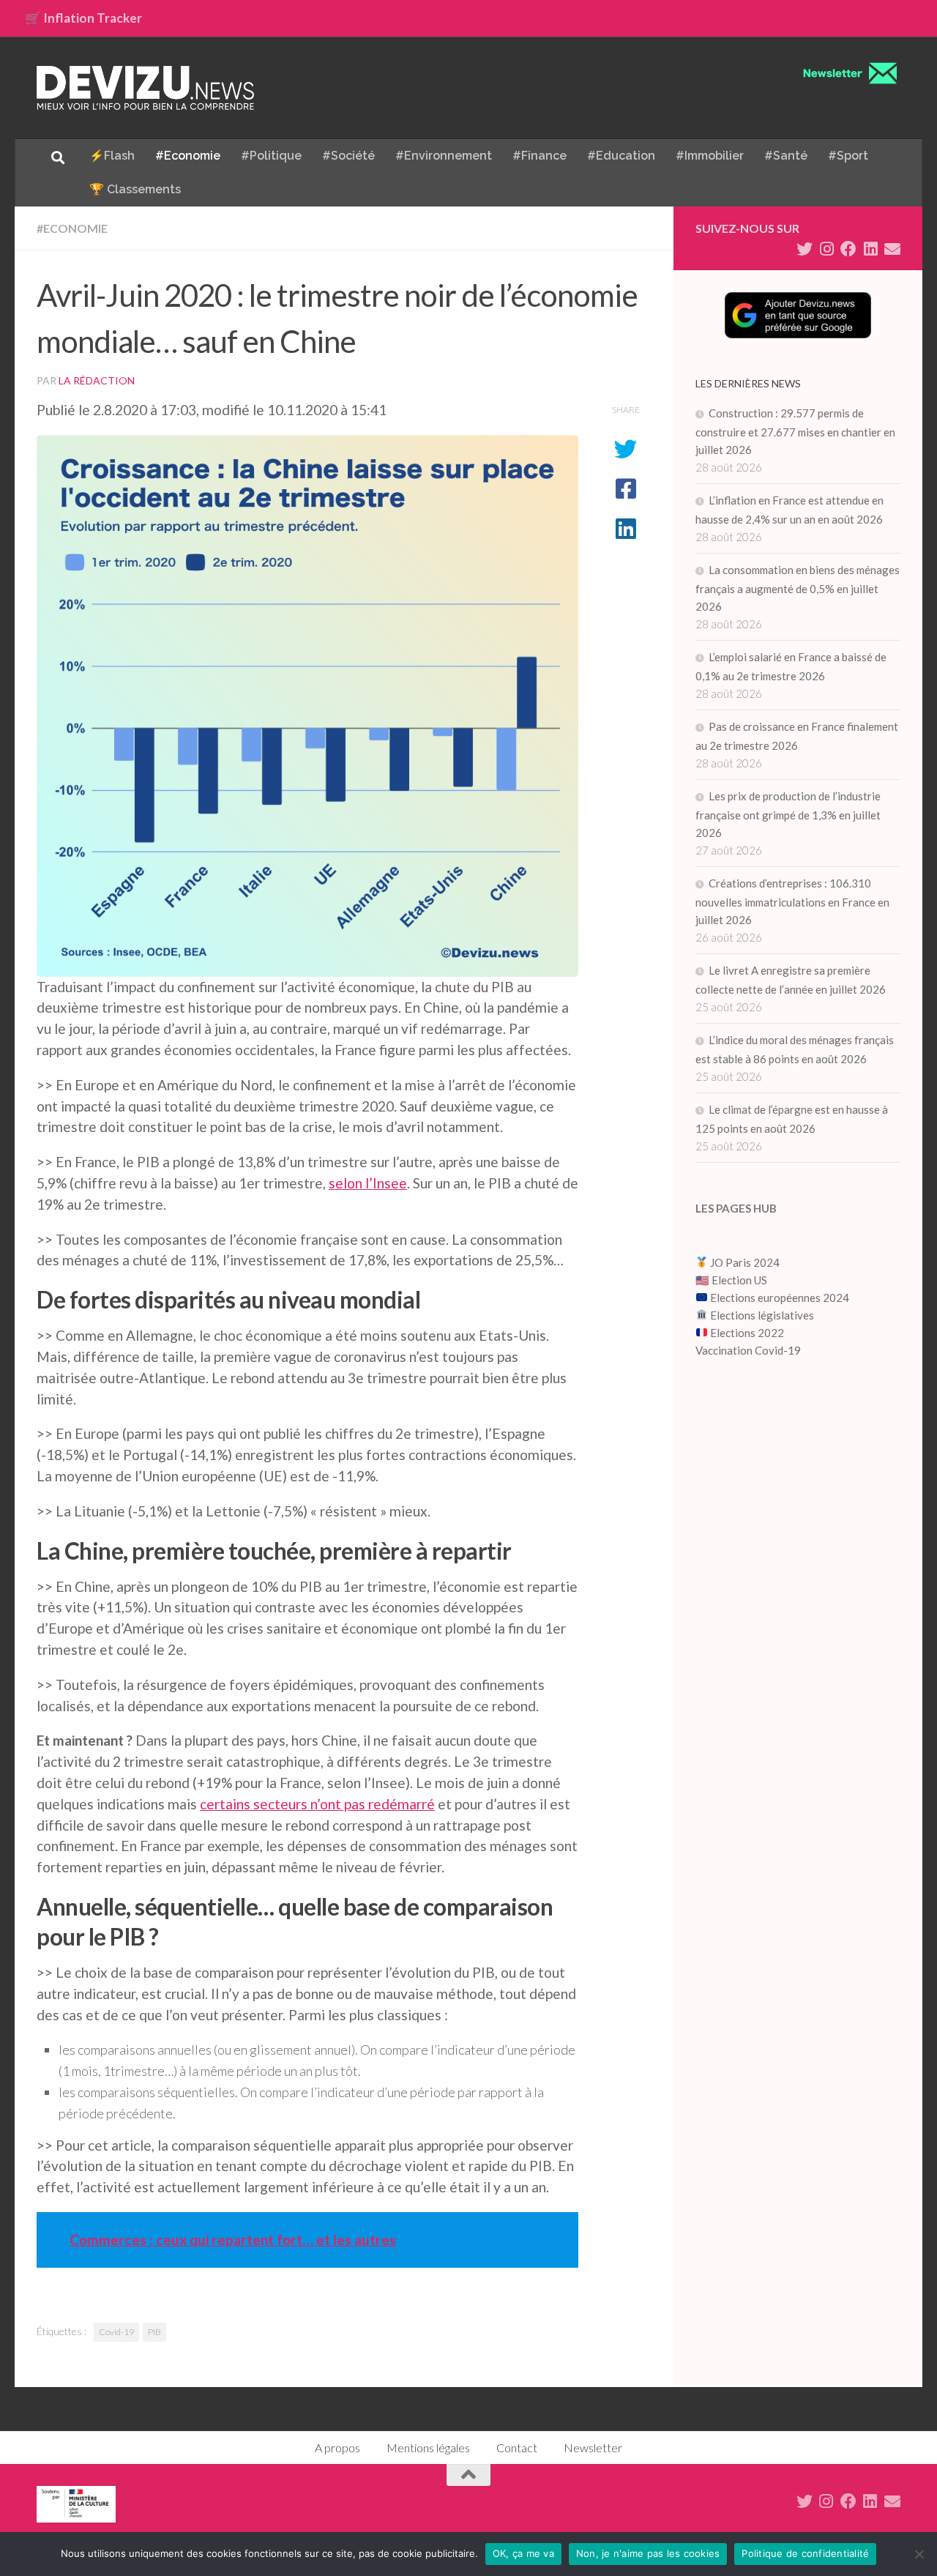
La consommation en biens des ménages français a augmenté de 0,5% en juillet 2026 (798, 588)
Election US (739, 1280)
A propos (337, 2447)
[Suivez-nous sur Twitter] (805, 249)
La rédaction (97, 380)
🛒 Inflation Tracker (83, 18)
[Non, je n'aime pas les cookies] (919, 2554)
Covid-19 (116, 2332)
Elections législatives (762, 1315)
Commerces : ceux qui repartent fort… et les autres (233, 2240)
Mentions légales (428, 2447)
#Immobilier (710, 156)
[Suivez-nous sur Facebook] (848, 249)
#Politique (271, 156)
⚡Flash (112, 156)
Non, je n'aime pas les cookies (648, 2553)
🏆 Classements (135, 189)
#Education (621, 156)
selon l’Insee (368, 1183)
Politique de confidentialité (805, 2553)
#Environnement (444, 156)
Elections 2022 (747, 1333)
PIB (154, 2332)
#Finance (540, 156)
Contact (517, 2447)
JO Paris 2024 (744, 1262)
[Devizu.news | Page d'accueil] (146, 88)
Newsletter (593, 2447)
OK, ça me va (523, 2553)
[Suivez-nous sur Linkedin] (870, 249)
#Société (348, 156)
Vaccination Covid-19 (748, 1350)
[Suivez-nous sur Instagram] (826, 249)
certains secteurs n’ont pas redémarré (317, 1804)
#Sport (848, 156)
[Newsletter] (892, 249)
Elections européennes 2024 (779, 1298)
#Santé (786, 156)
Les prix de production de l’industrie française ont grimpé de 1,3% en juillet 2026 (788, 814)
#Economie (188, 156)
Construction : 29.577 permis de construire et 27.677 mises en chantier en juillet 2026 (795, 431)
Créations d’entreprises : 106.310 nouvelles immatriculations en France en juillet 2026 (792, 901)
